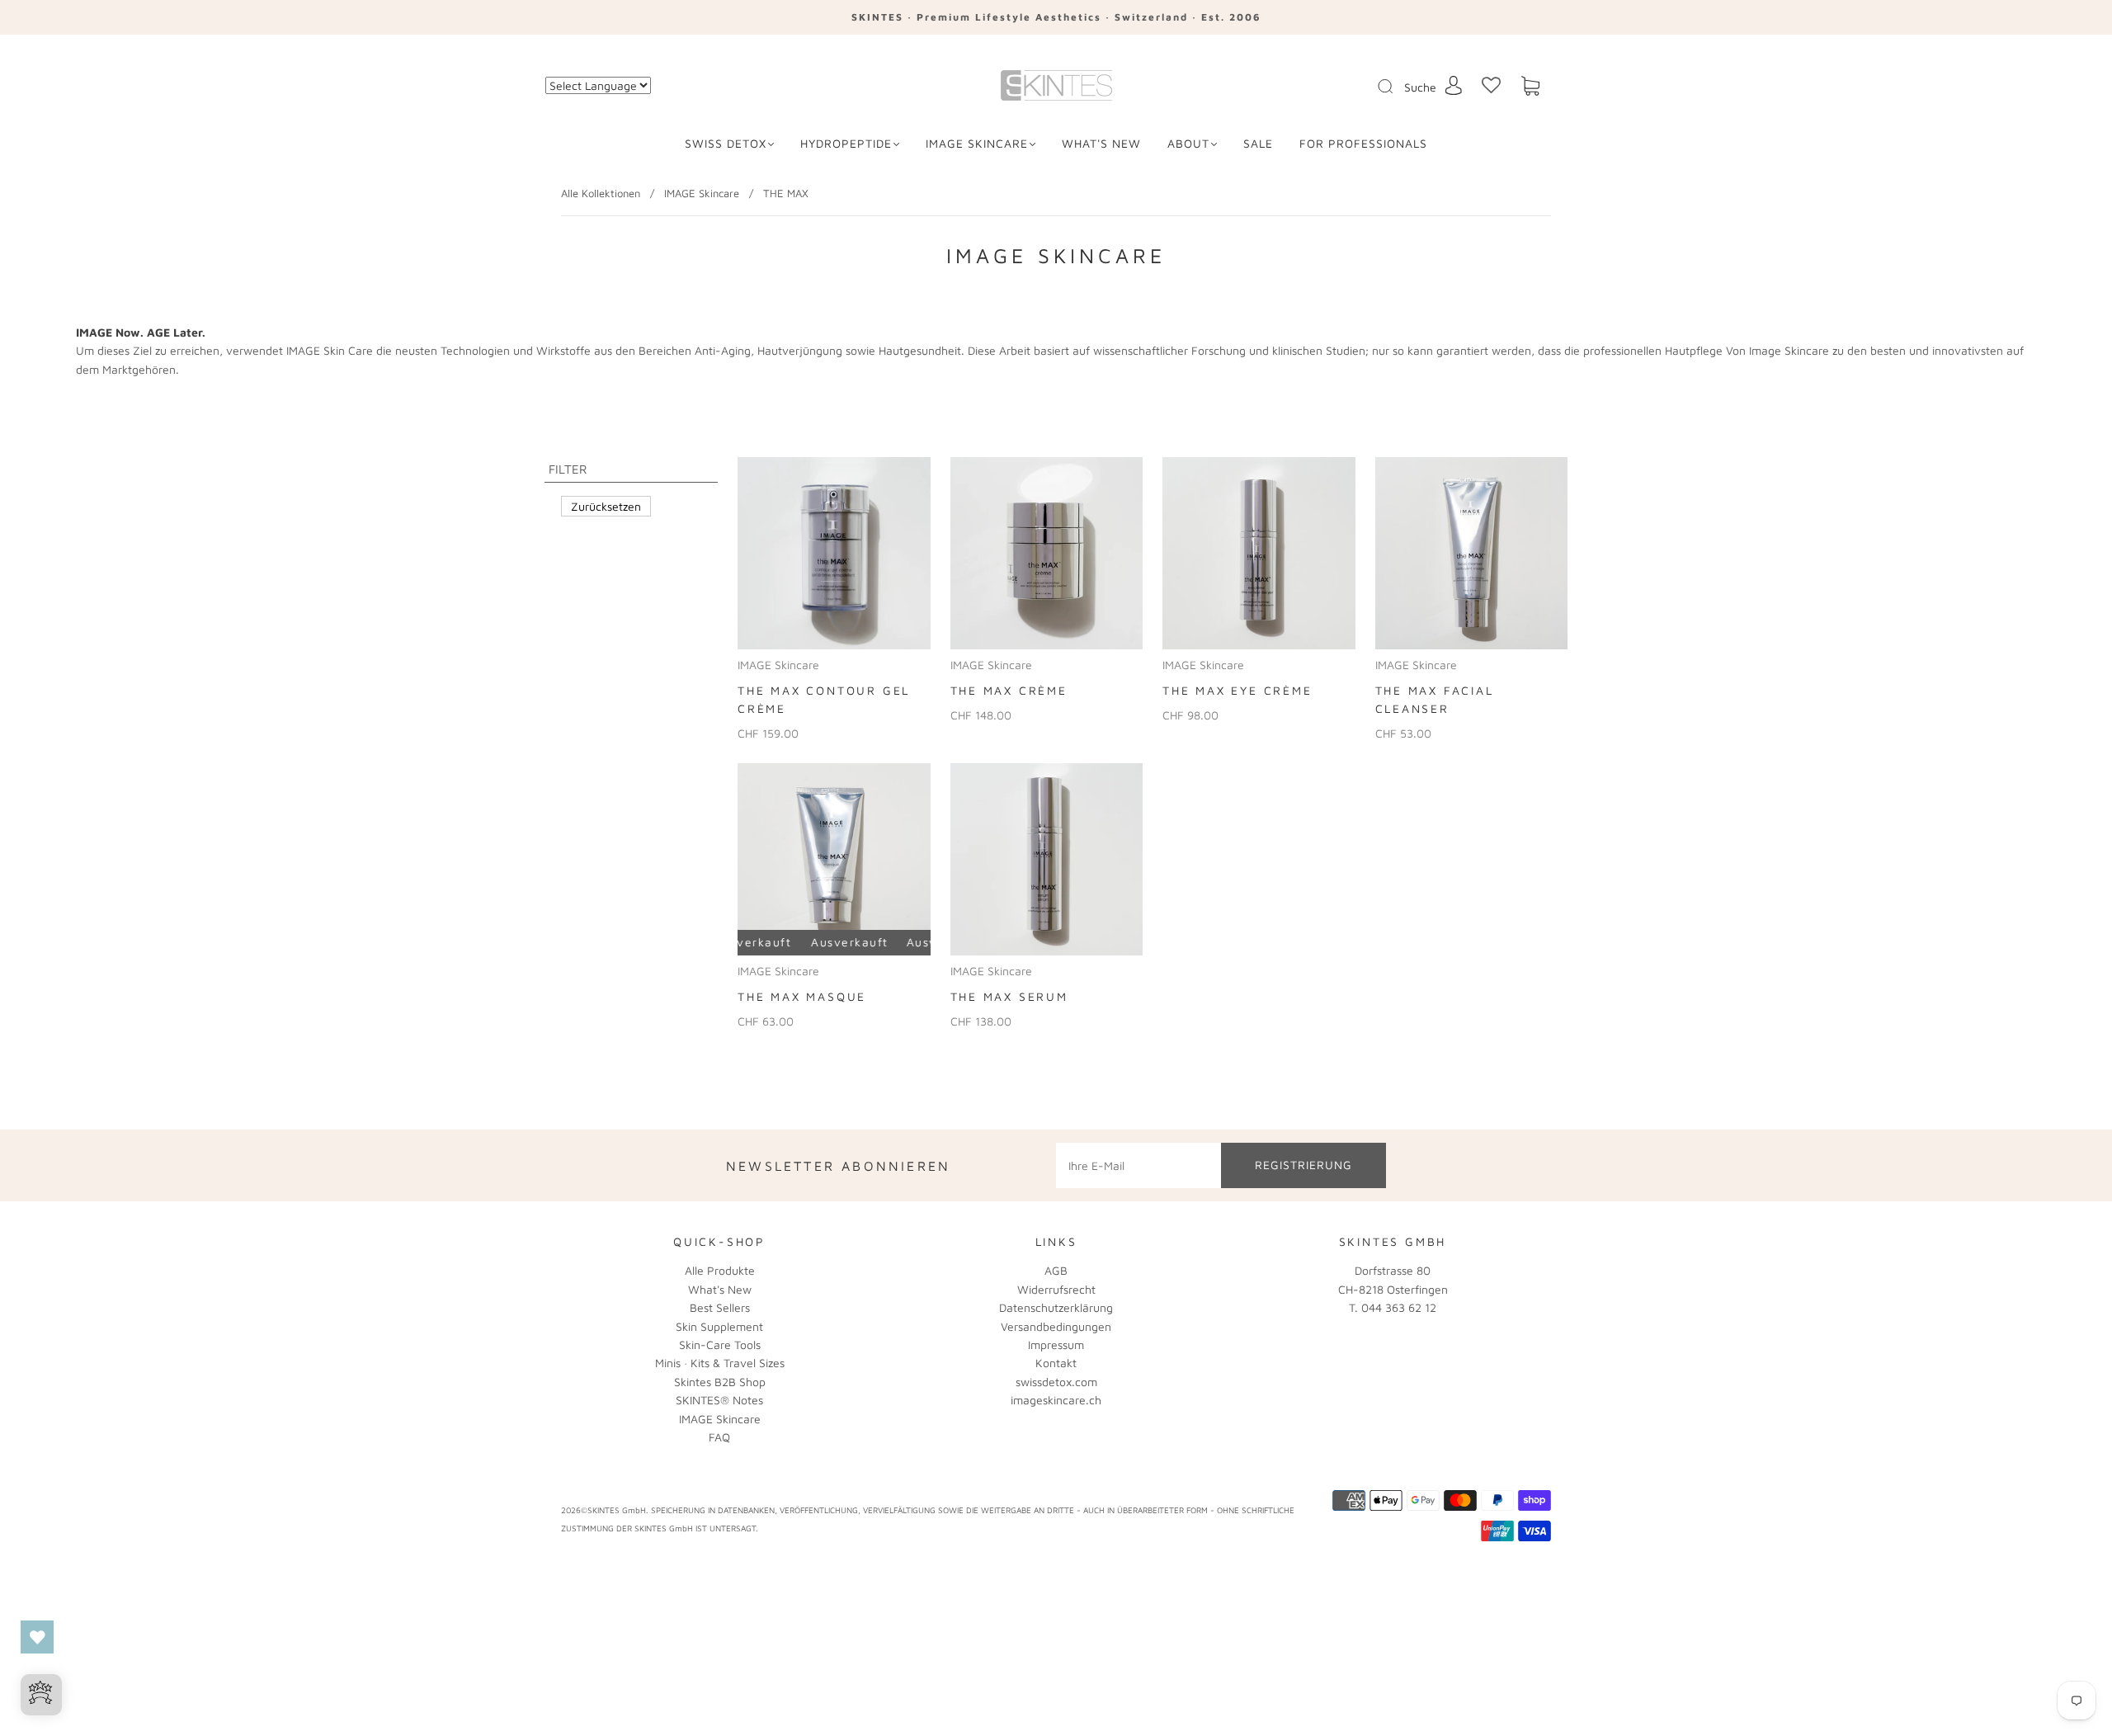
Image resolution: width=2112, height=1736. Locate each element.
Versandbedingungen (1056, 1326)
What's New (720, 1289)
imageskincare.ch (1056, 1400)
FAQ (719, 1437)
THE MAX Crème (1009, 690)
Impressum (1056, 1344)
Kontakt (1056, 1363)
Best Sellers (720, 1307)
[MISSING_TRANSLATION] (1380, 87)
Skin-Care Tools (720, 1344)
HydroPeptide (846, 143)
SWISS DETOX (726, 143)
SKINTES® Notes (719, 1400)
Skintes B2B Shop (720, 1382)
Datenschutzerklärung (1056, 1307)
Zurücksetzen (606, 506)
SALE (1258, 143)
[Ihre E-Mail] (1138, 1165)
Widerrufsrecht (1056, 1289)
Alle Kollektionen (601, 193)
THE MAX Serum (1009, 996)
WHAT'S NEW (1101, 143)
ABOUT (1188, 143)
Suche (1420, 87)
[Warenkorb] (1530, 86)
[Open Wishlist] (37, 1637)
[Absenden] (1396, 87)
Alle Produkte (720, 1270)
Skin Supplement (719, 1326)
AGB (1056, 1270)
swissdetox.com (1056, 1382)
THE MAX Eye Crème (1237, 690)
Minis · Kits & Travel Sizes (720, 1363)
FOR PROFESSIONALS (1363, 143)
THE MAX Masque (802, 996)
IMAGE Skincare (977, 143)
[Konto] (1454, 85)
